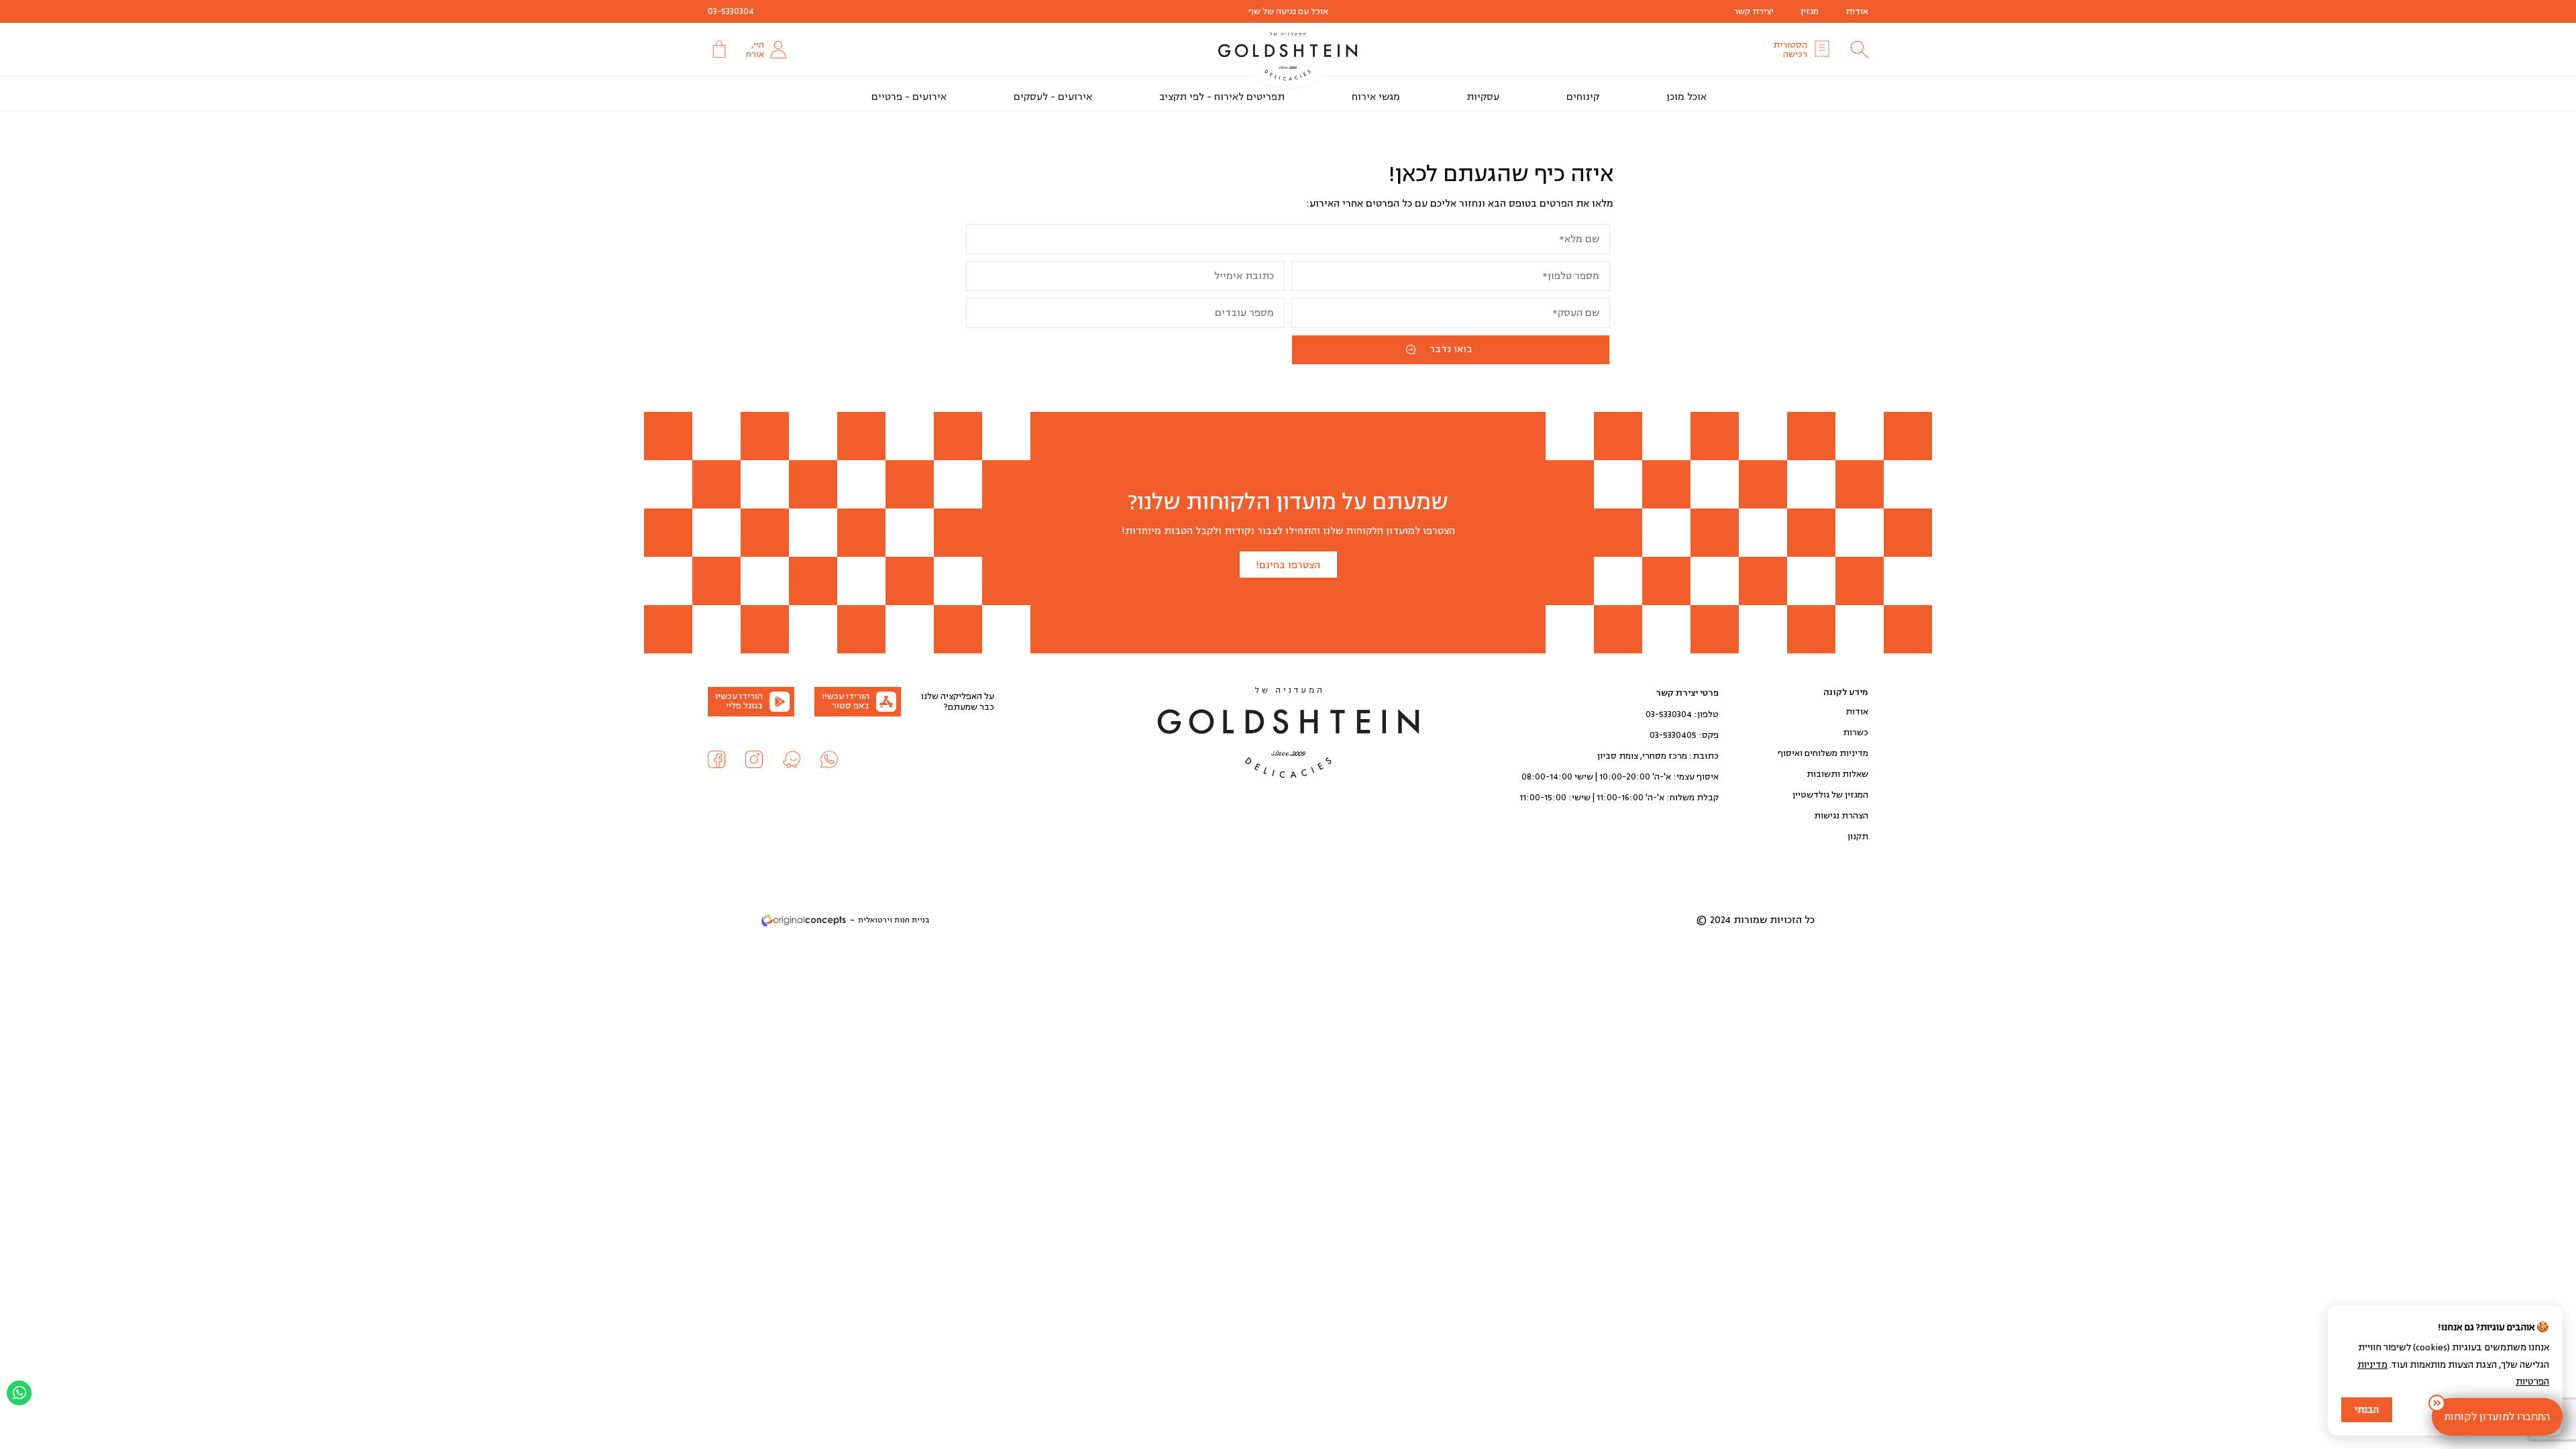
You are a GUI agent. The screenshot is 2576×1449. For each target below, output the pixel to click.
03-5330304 (731, 11)
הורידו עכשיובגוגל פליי (739, 701)
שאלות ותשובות (1837, 774)
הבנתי (2367, 1410)
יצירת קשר (1754, 11)
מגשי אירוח (1376, 97)
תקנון (1858, 837)
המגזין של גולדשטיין (1830, 795)
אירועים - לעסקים (1053, 97)
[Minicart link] (718, 49)
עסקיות (1483, 97)
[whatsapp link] (19, 1393)
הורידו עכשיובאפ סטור (846, 701)
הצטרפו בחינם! (1288, 565)
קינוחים (1583, 97)
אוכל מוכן (1686, 97)
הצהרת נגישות (1841, 816)
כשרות (1856, 733)
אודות (1857, 11)
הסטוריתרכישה (1790, 50)
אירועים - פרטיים (909, 97)
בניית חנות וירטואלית (894, 920)
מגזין (1810, 11)
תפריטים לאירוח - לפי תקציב (1222, 97)
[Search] (1860, 50)
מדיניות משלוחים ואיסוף (1823, 753)
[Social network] (829, 759)
